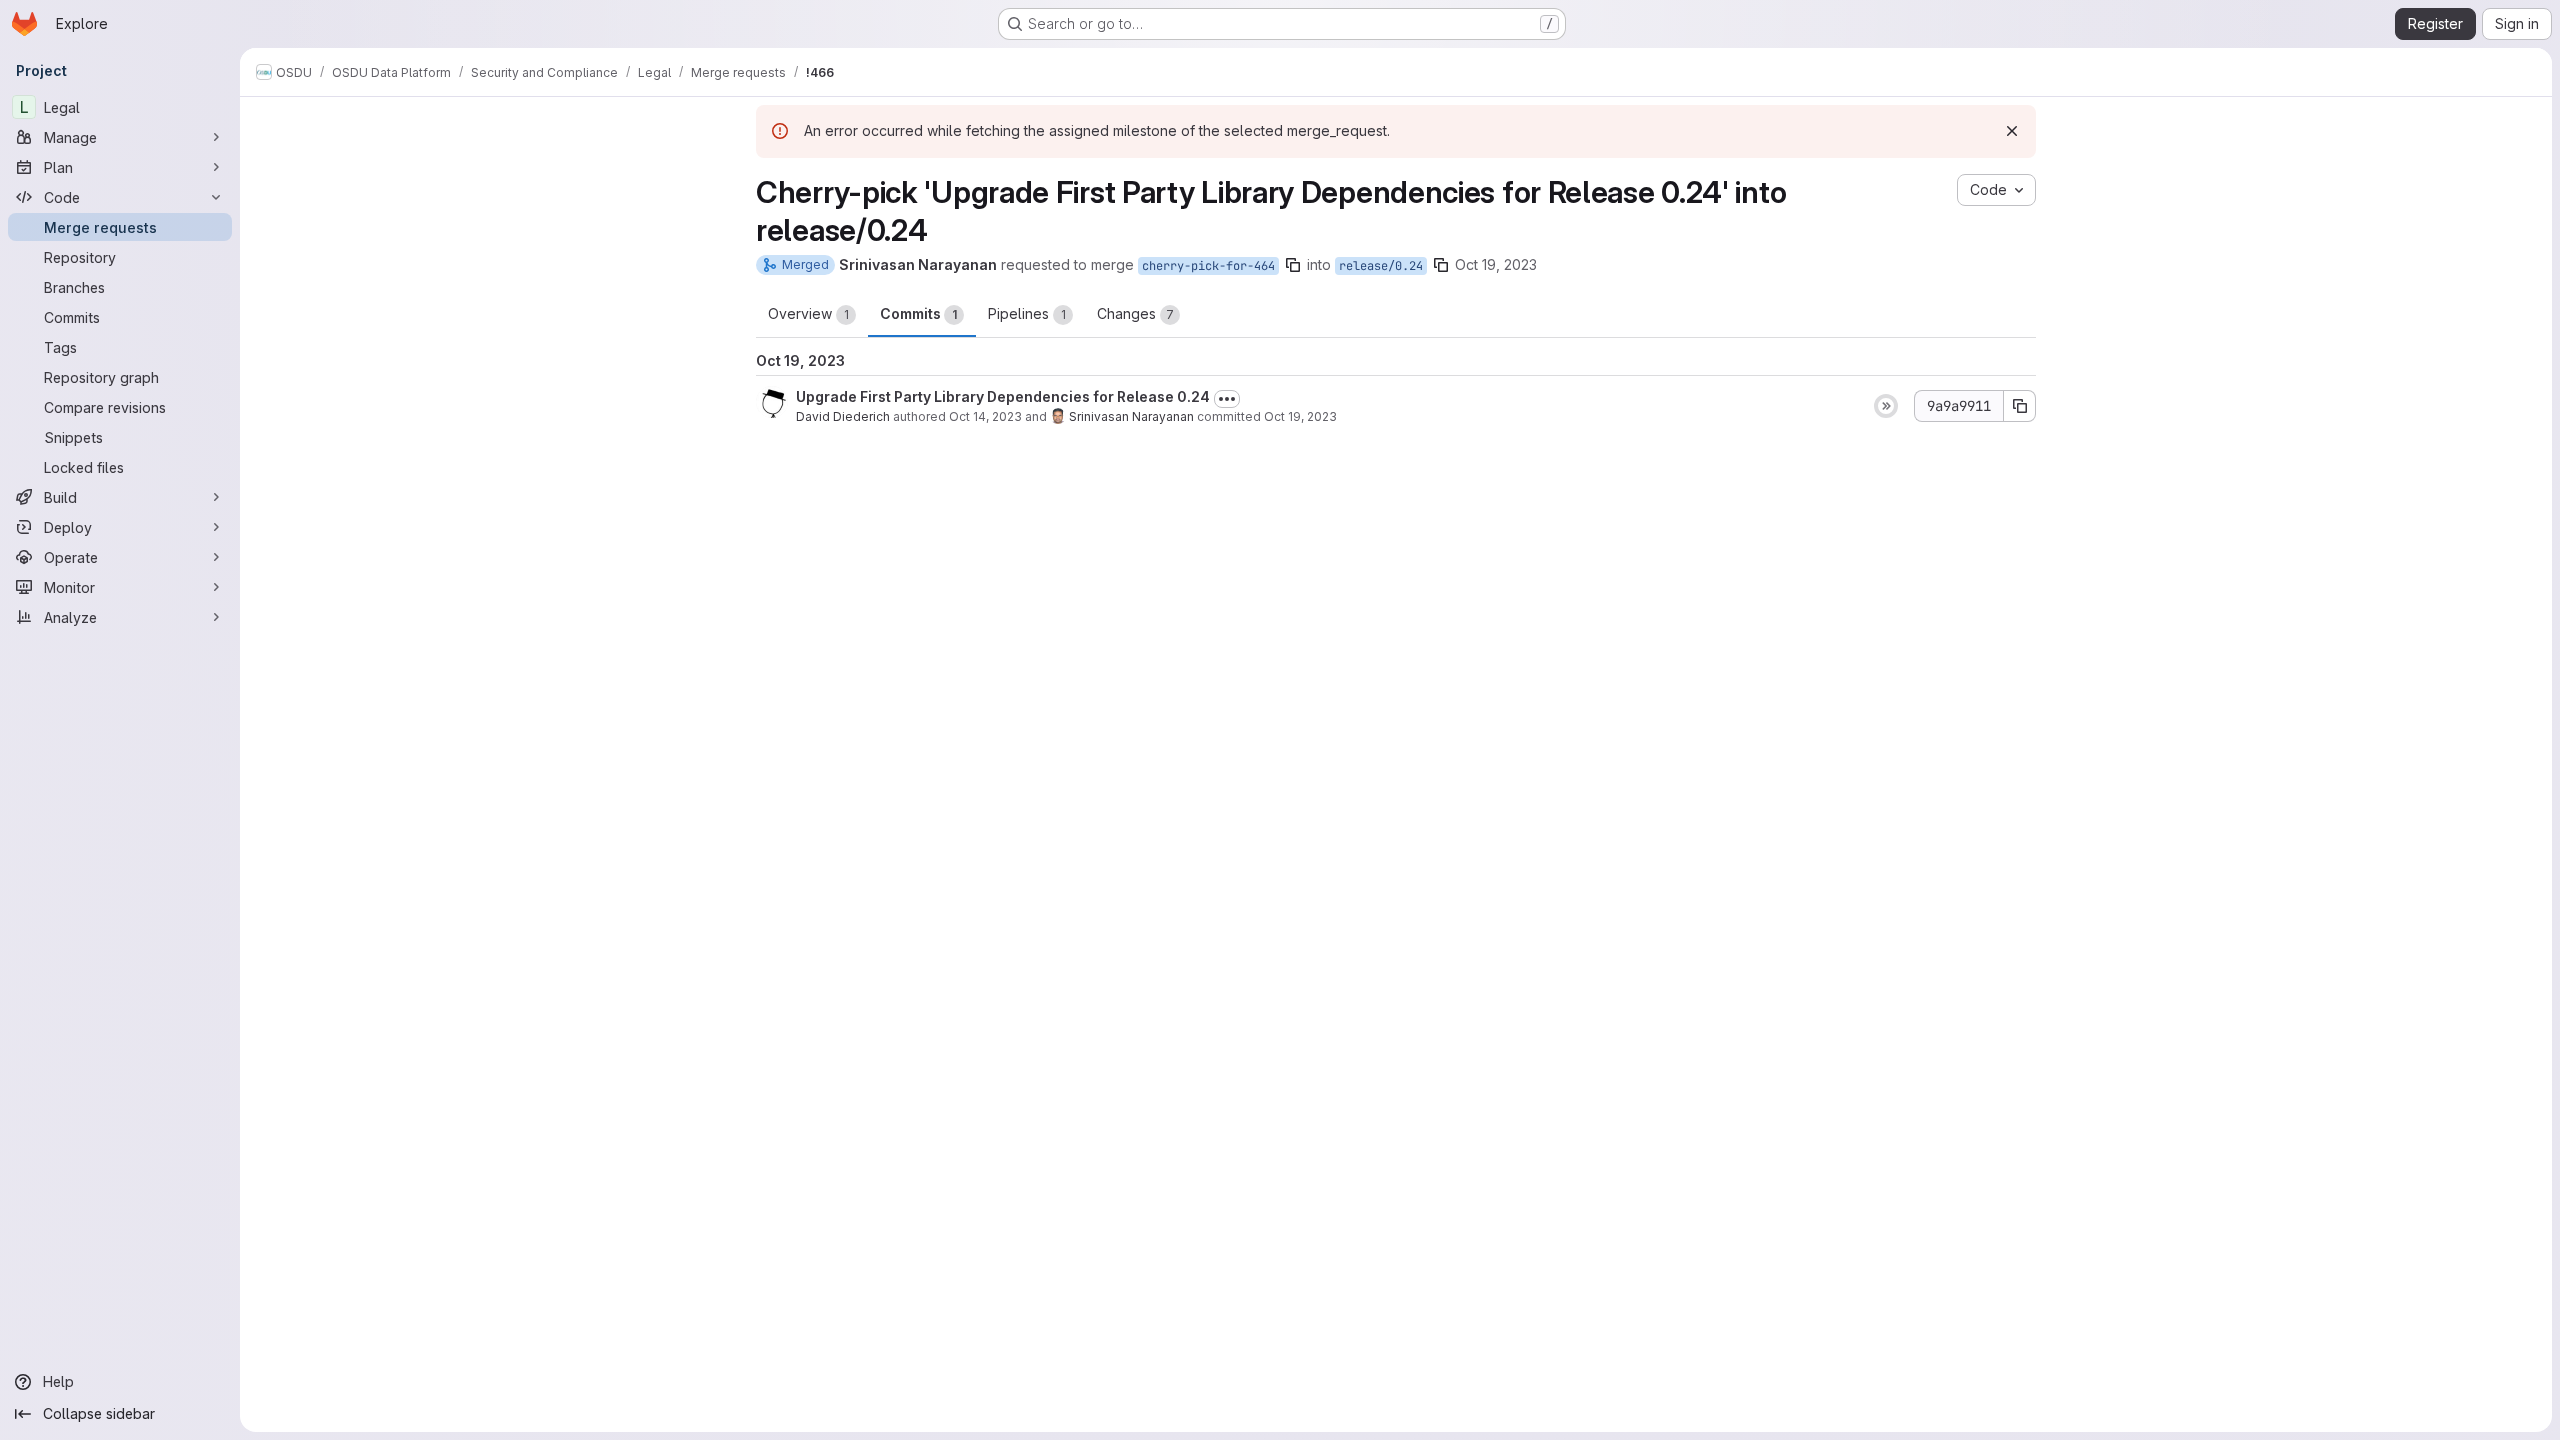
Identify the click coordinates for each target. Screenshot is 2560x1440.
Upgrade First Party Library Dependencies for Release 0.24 (1003, 396)
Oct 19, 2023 (1496, 264)
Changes (1135, 313)
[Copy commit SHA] (2020, 406)
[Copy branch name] (1293, 265)
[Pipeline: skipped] (1886, 406)
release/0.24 (1381, 266)
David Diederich (843, 416)
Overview (808, 313)
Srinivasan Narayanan (1131, 416)
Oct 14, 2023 (985, 416)
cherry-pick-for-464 (1208, 266)
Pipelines (1027, 313)
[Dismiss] (2012, 131)
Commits (918, 313)
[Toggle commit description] (1227, 399)
